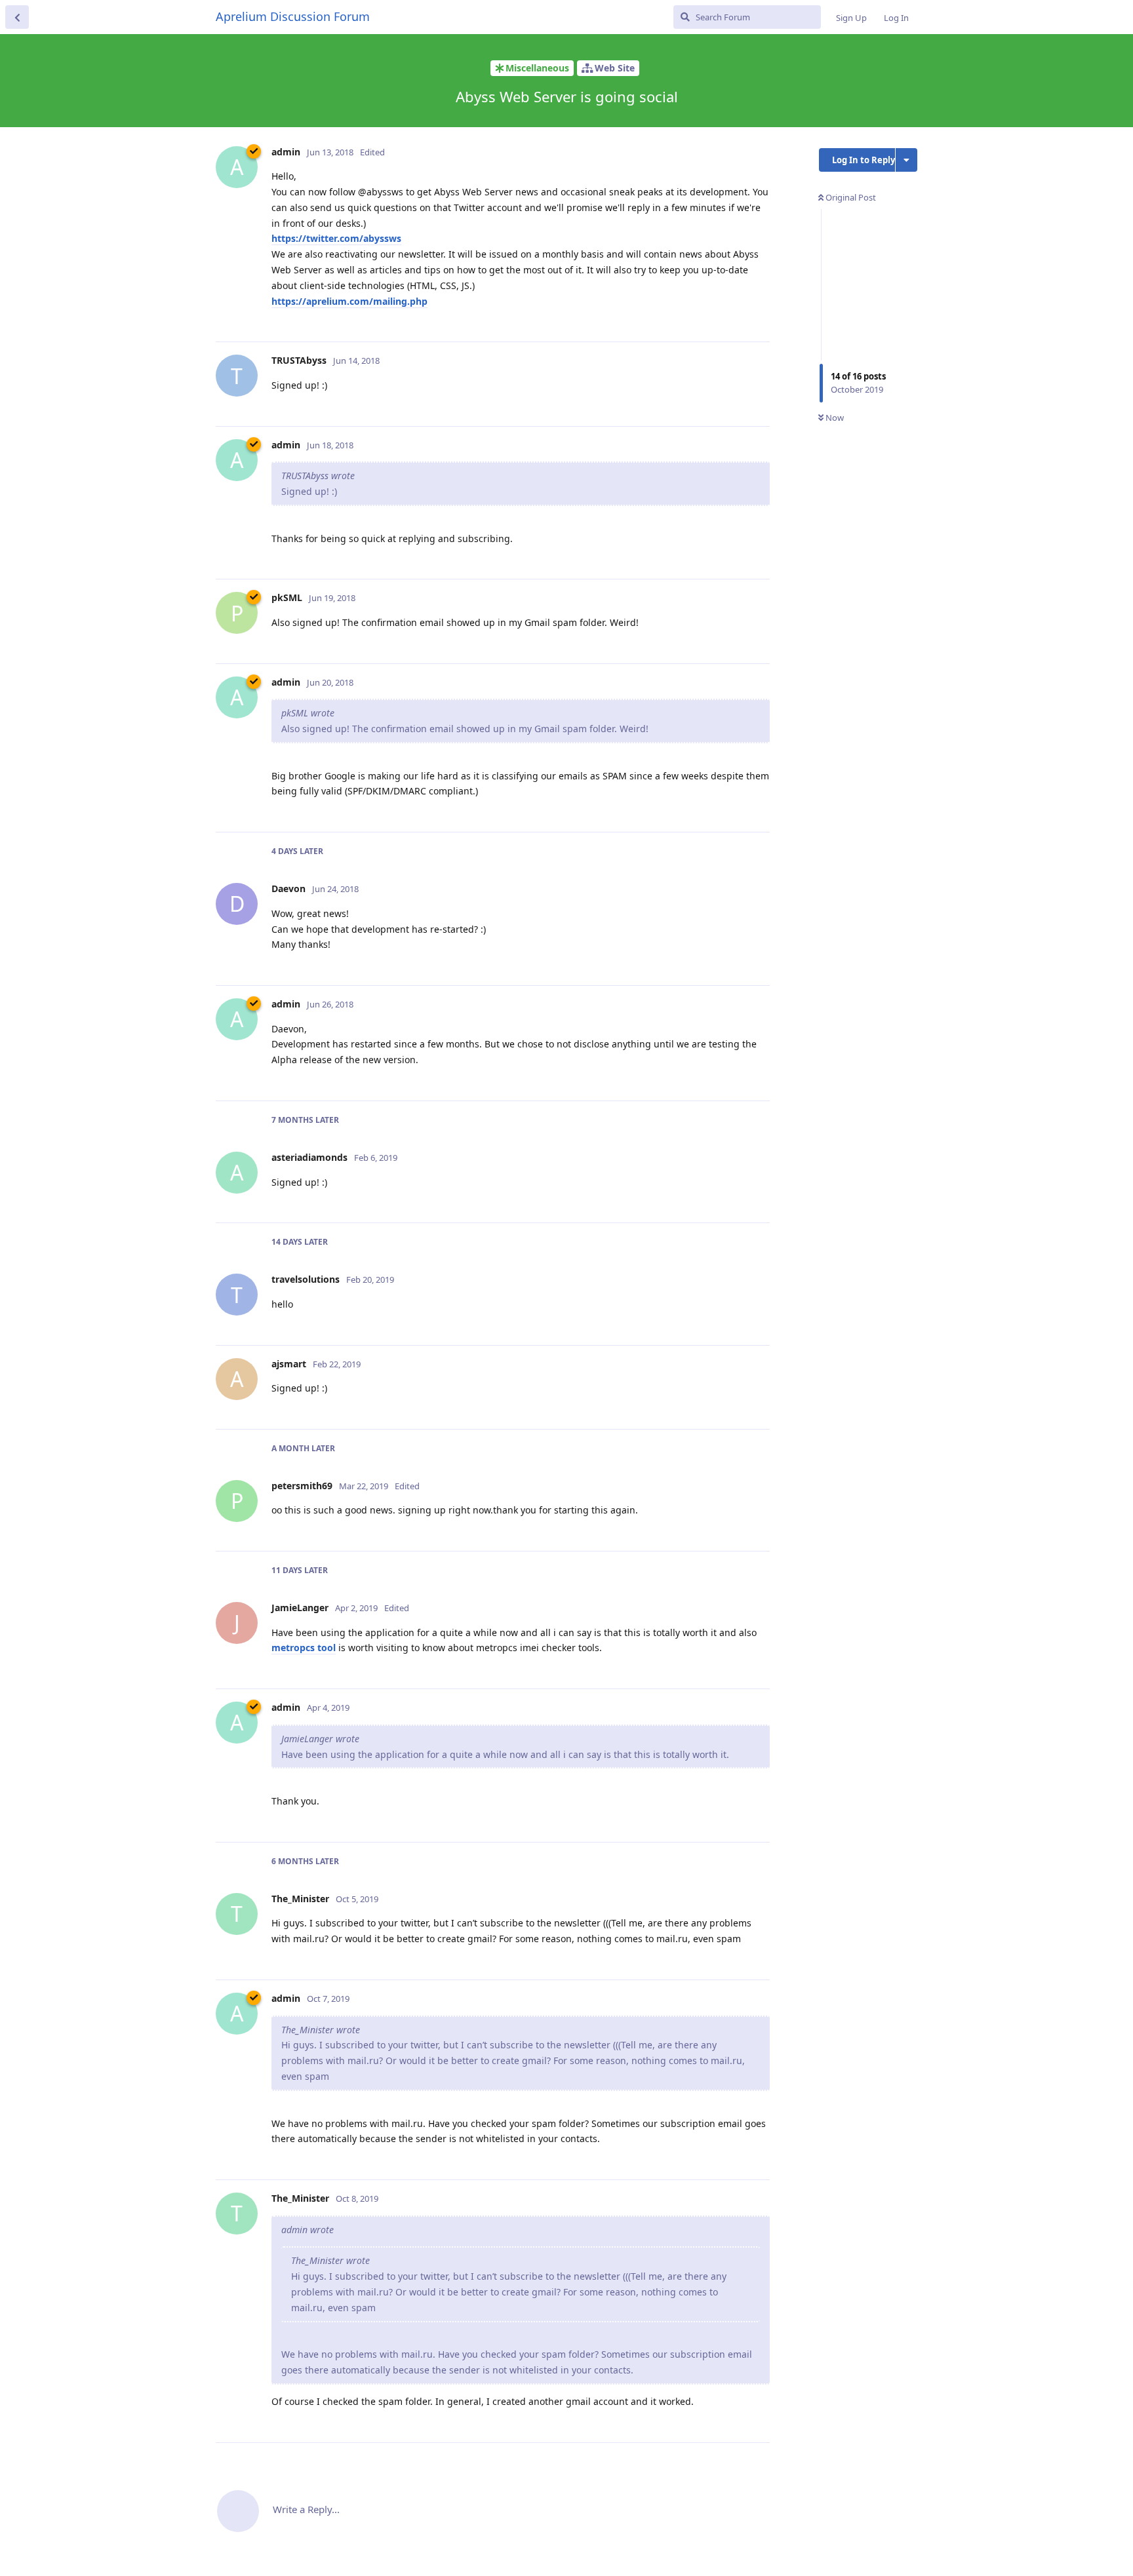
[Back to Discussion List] (17, 17)
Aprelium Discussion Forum (293, 16)
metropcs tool (304, 1648)
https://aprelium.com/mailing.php (349, 301)
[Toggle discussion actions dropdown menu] (906, 160)
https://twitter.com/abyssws (336, 238)
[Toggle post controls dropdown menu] (758, 317)
